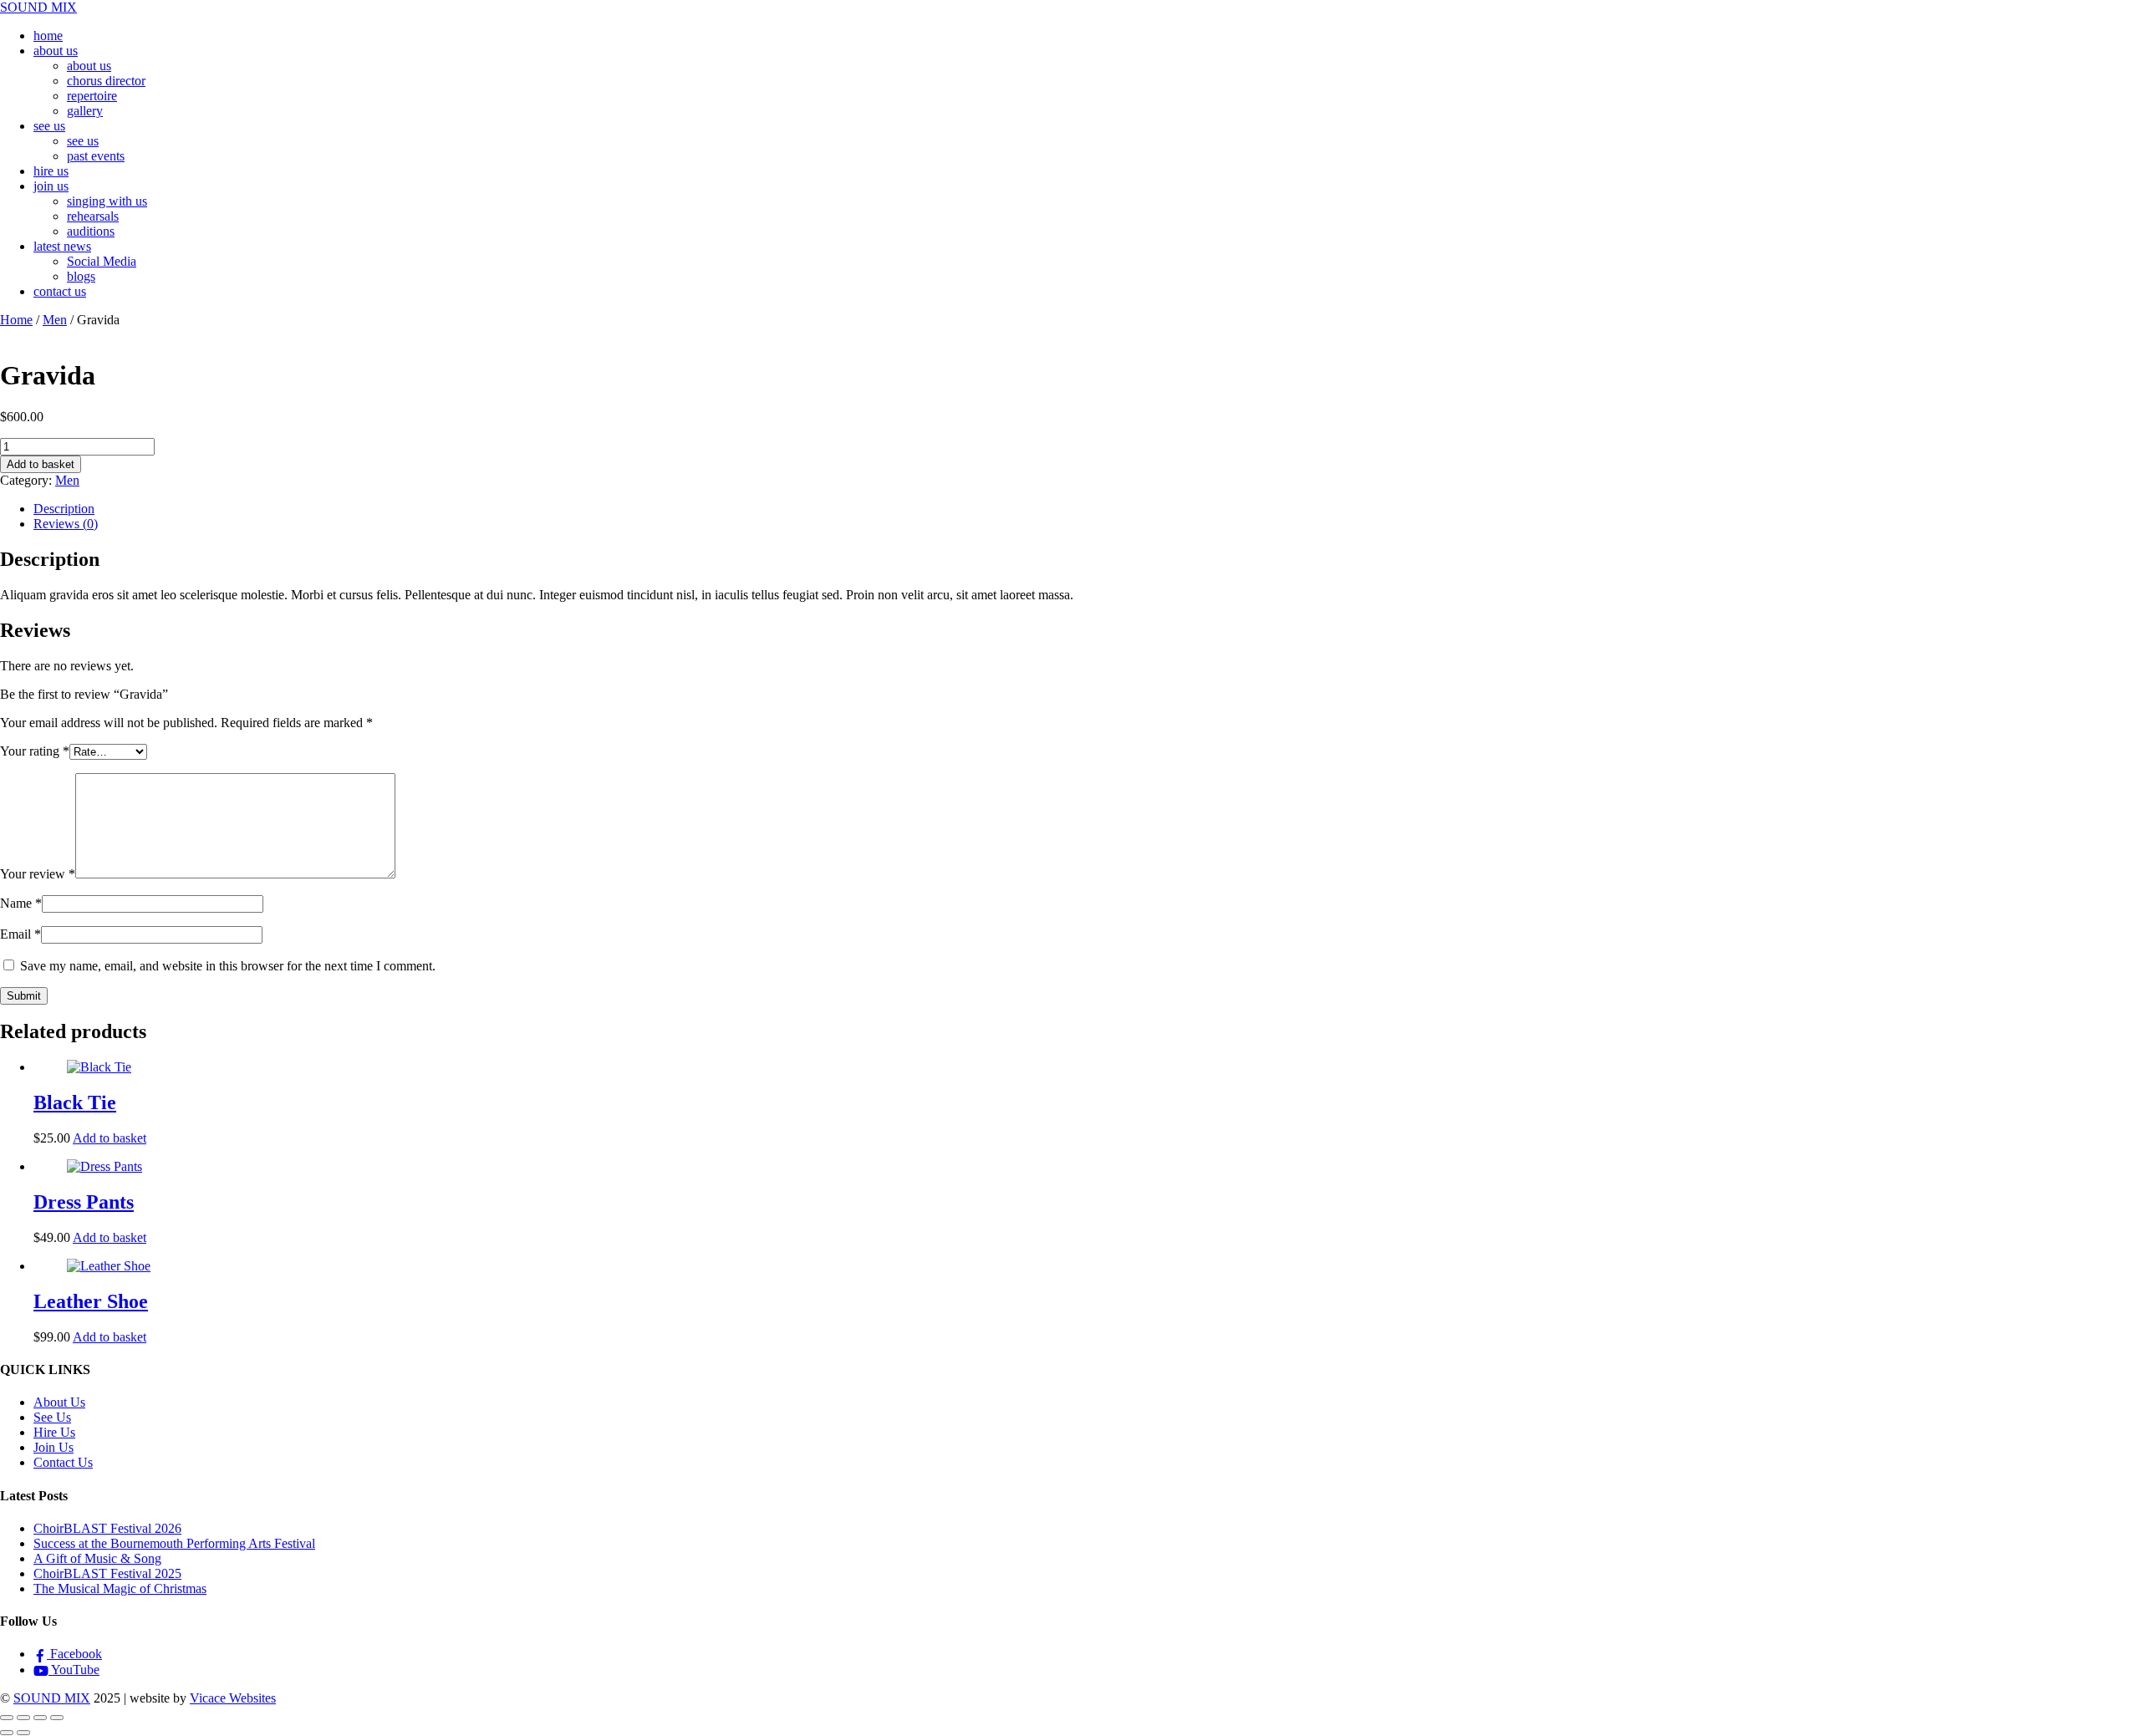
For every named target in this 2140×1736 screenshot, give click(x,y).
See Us (52, 1417)
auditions (91, 231)
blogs (81, 276)
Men (55, 320)
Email (20, 934)
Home (16, 320)
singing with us (107, 201)
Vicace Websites (233, 1698)
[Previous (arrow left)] (7, 1733)
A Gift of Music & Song (97, 1558)
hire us (51, 171)
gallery (85, 111)
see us (49, 126)
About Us (59, 1402)
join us (51, 186)
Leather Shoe (91, 1301)
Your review (38, 874)
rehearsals (93, 216)
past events (96, 156)
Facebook (74, 1654)
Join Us (53, 1447)
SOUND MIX (52, 1698)
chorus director (106, 81)
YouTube (74, 1670)
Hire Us (54, 1432)
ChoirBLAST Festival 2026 (107, 1528)
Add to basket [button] (110, 1138)
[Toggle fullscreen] (23, 1718)
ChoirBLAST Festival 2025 (107, 1573)
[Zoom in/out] (7, 1718)
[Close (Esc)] (57, 1718)
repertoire (92, 96)
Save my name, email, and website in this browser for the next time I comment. (228, 966)
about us (56, 51)
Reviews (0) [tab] (66, 524)
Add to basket (41, 464)
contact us (60, 291)
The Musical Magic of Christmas (120, 1588)
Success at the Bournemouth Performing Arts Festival (174, 1543)
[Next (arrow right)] (23, 1733)
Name (21, 903)
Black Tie (75, 1102)
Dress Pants (84, 1202)
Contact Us (63, 1462)
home (48, 36)
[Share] (40, 1718)
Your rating (35, 751)
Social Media (102, 261)
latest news (62, 246)
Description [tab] (64, 509)
